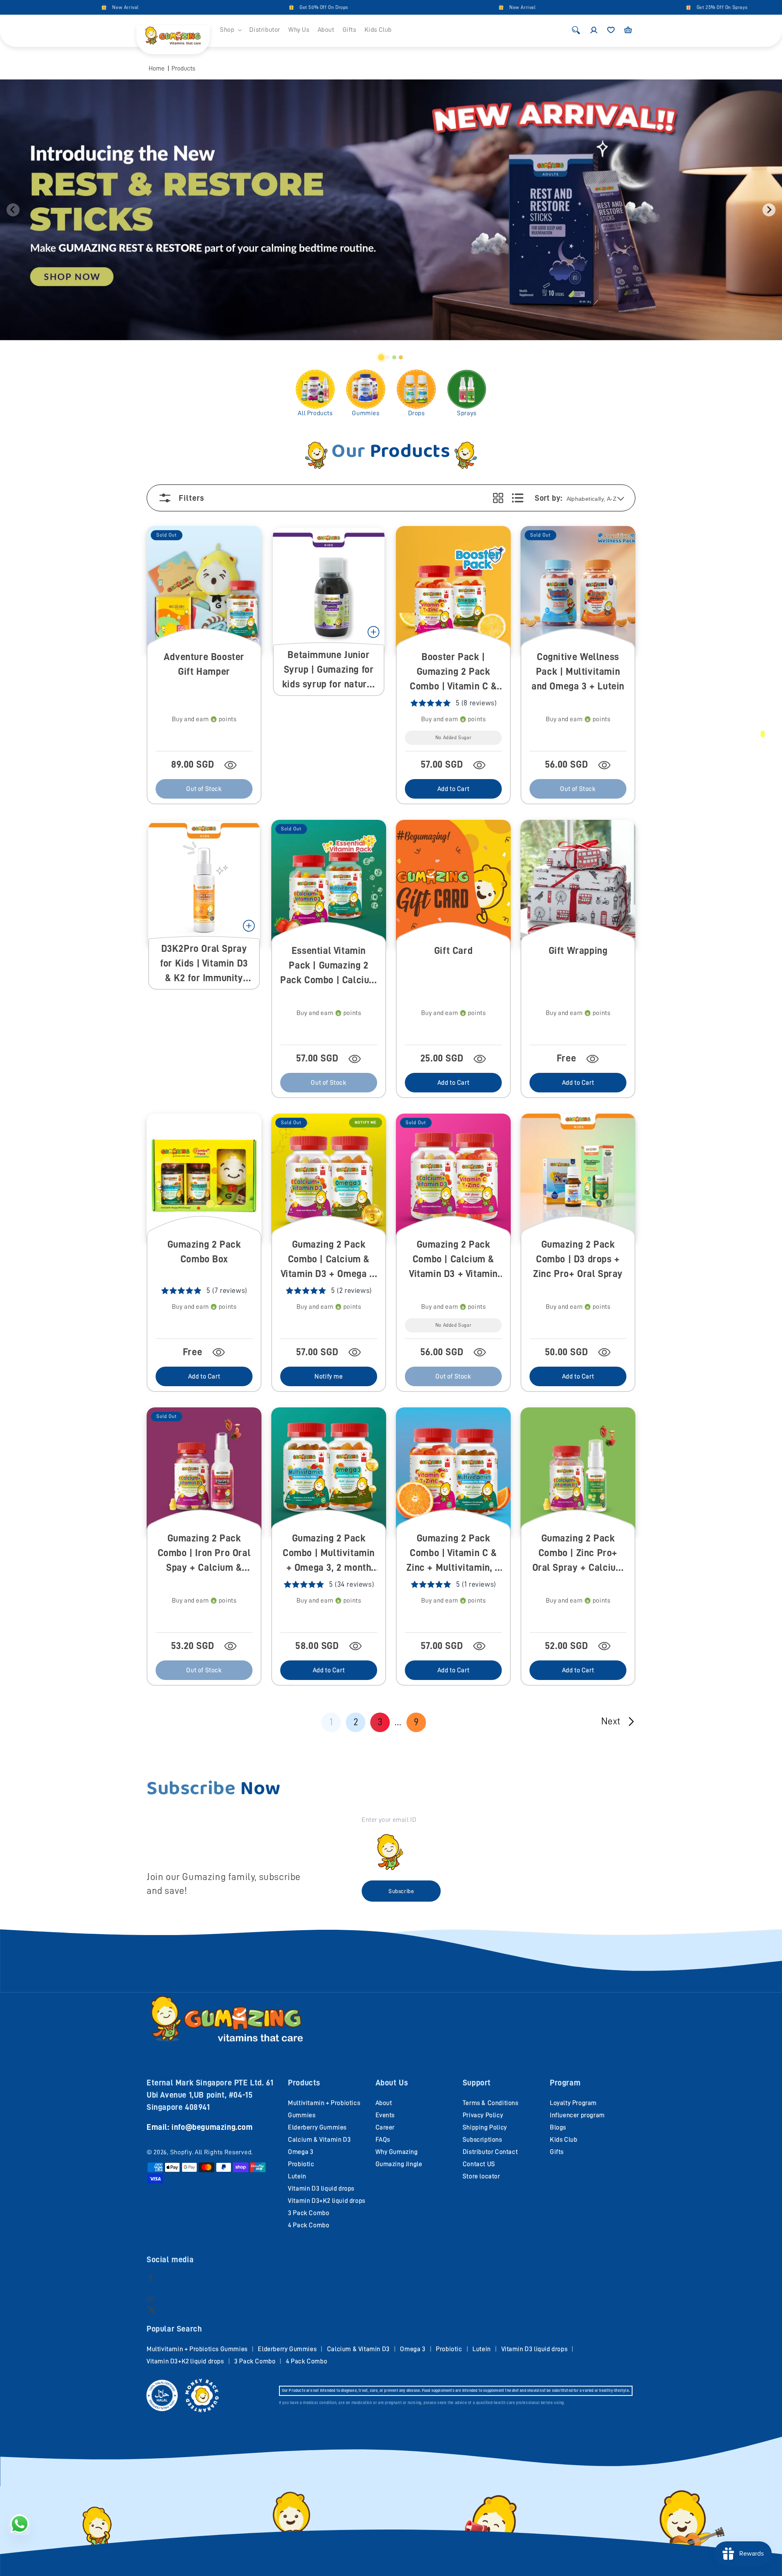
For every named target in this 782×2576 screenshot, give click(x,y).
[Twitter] (151, 2309)
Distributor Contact (490, 2152)
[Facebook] (150, 2278)
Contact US (479, 2164)
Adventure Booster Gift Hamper (204, 664)
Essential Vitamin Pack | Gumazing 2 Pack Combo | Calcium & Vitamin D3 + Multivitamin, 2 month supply (329, 966)
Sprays (467, 413)
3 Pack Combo (309, 2213)
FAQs (383, 2140)
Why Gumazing (397, 2152)
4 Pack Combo (309, 2225)
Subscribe (401, 1891)
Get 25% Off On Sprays (626, 7)
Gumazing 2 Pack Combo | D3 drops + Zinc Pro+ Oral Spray (578, 1259)
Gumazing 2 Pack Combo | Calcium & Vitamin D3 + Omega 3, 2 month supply (329, 1260)
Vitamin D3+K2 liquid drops (327, 2201)
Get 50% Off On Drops (228, 7)
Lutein (297, 2176)
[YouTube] (150, 2298)
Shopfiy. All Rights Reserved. (212, 2152)
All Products (315, 413)
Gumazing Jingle (399, 2164)
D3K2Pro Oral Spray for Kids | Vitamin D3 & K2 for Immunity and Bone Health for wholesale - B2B (204, 964)
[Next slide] (769, 210)
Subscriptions (482, 2140)
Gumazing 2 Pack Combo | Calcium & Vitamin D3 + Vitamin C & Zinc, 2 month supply (453, 1260)
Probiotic (301, 2164)
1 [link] (331, 1722)
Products (183, 68)
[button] (231, 30)
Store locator (481, 2176)
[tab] (381, 357)
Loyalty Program (573, 2103)
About (384, 2103)
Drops (416, 413)
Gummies (366, 413)
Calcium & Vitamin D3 (319, 2140)
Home (157, 68)
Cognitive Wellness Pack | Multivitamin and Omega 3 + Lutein (578, 672)
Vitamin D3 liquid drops (321, 2188)
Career (385, 2127)
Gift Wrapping (578, 951)
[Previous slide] (13, 210)
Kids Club (563, 2140)
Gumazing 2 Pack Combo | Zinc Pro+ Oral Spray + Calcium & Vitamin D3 (578, 1553)
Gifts (557, 2152)
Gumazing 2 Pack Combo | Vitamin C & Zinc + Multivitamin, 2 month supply (453, 1553)
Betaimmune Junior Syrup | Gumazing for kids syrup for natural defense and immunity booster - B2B (329, 670)
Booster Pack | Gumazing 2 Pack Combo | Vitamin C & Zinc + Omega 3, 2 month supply (453, 672)
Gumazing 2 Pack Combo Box (204, 1252)
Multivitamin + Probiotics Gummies (197, 2349)
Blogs (558, 2127)
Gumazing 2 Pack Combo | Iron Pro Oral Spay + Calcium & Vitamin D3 (204, 1553)
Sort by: (548, 498)
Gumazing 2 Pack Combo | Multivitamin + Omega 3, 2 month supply (329, 1553)
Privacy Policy (483, 2115)
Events (385, 2115)
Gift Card (453, 951)
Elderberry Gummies (317, 2127)
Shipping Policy (485, 2127)
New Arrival (30, 7)
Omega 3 (301, 2152)
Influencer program (577, 2115)
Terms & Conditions (491, 2103)
